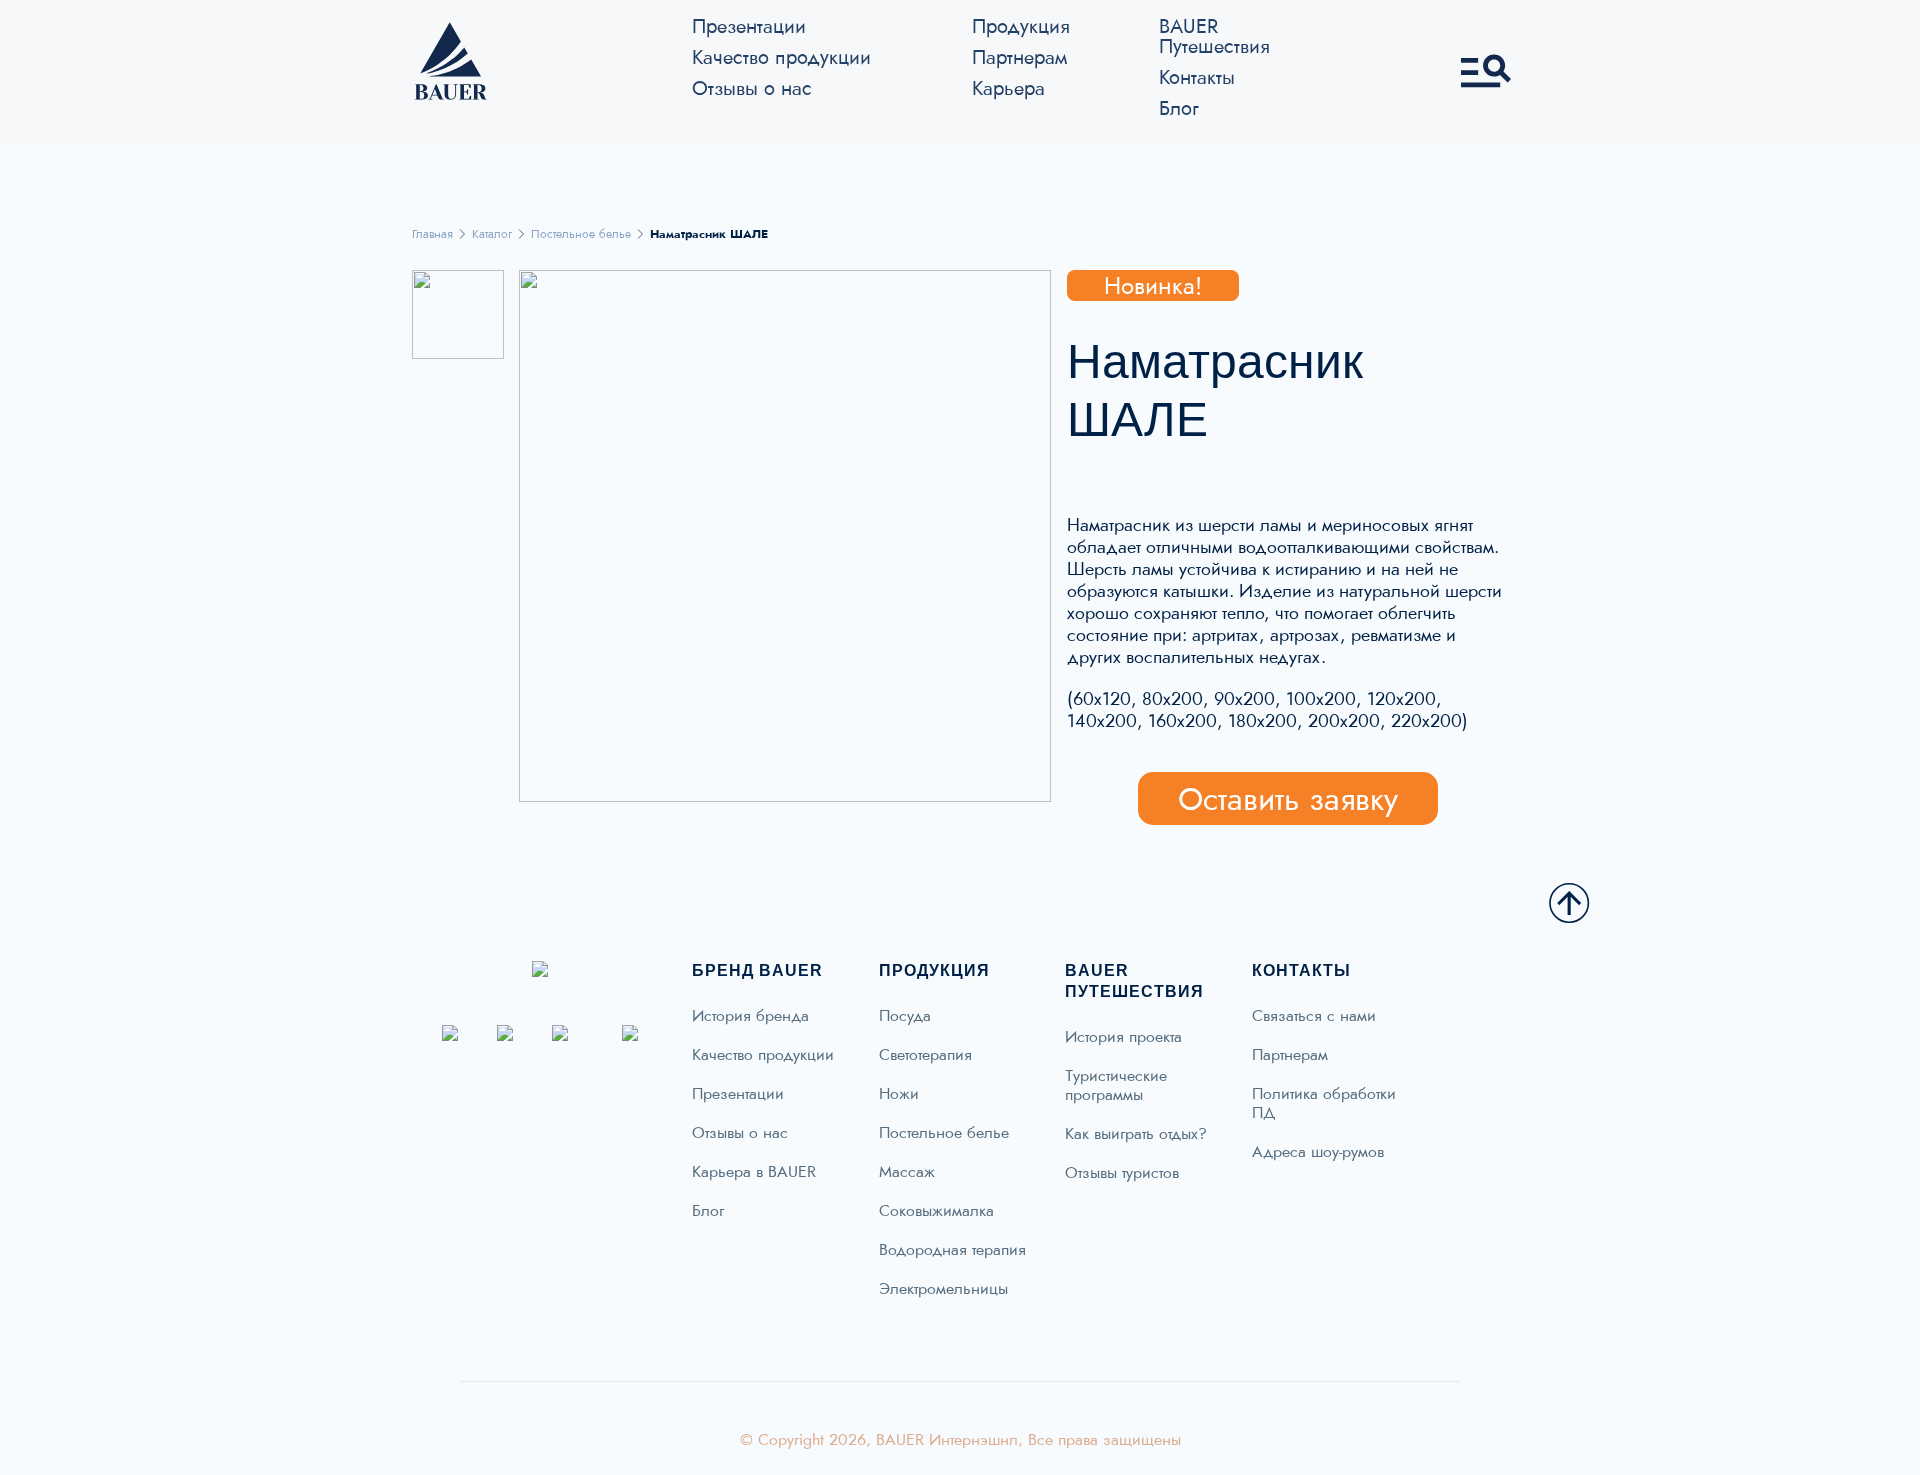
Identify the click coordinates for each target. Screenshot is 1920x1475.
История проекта (1123, 1037)
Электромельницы (943, 1289)
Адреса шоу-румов (1318, 1152)
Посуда (905, 1016)
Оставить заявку (1288, 799)
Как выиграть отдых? (1136, 1134)
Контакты (1197, 77)
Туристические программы (1116, 1085)
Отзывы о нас (752, 88)
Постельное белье (581, 234)
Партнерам (1019, 57)
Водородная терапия (952, 1250)
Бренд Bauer (757, 970)
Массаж (907, 1172)
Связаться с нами (1314, 1016)
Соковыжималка (936, 1211)
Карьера (1008, 88)
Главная (432, 234)
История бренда (750, 1016)
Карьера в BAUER (754, 1172)
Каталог (492, 234)
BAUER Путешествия (1214, 36)
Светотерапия (925, 1055)
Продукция (1021, 26)
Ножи (899, 1094)
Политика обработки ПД (1324, 1103)
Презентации (749, 26)
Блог (1179, 108)
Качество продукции (781, 57)
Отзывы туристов (1122, 1173)
